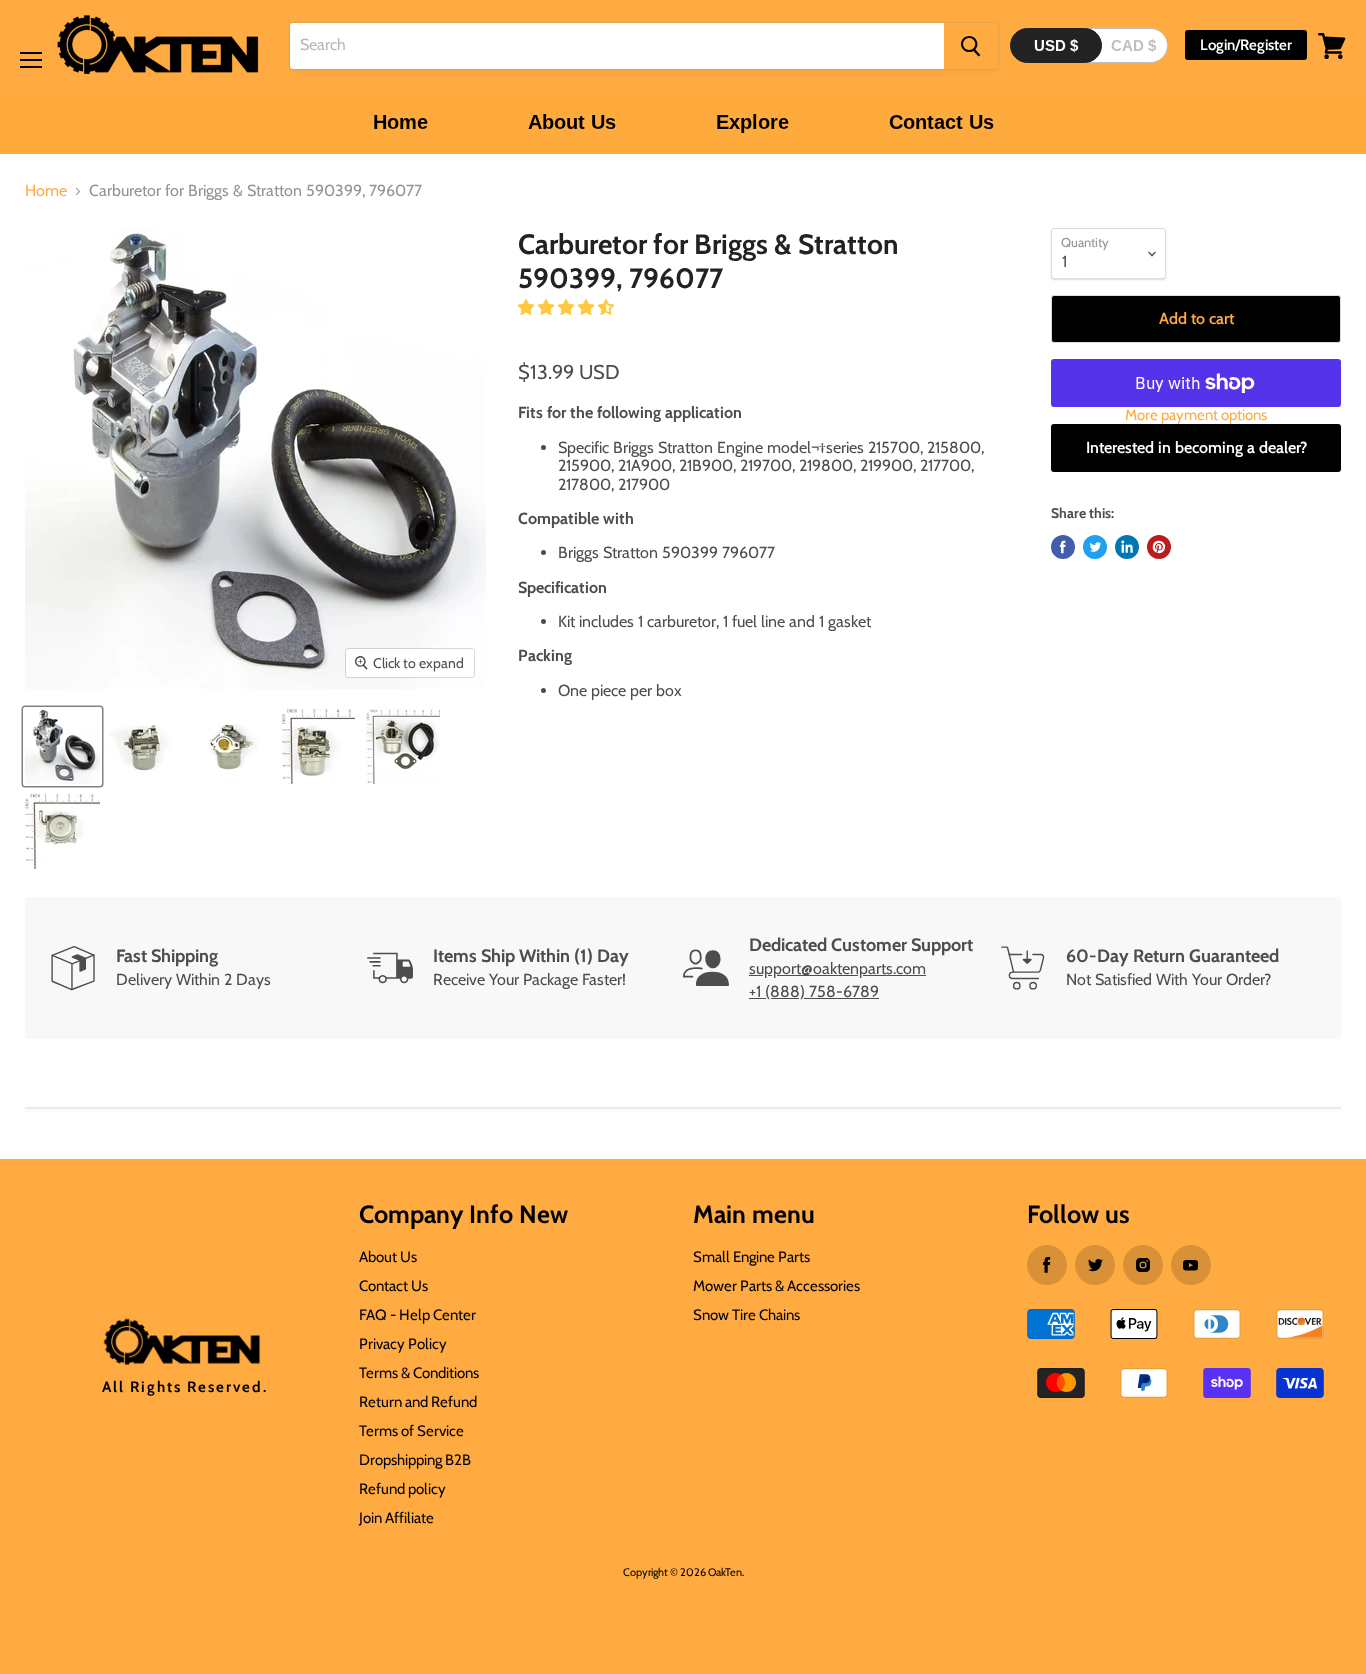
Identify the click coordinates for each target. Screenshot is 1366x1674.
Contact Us (941, 122)
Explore (752, 122)
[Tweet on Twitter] (1095, 547)
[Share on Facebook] (1063, 547)
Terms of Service (411, 1431)
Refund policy (402, 1489)
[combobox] (617, 46)
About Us (572, 122)
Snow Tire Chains (746, 1315)
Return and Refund (418, 1402)
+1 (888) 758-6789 (814, 991)
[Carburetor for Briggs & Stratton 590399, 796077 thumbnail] (62, 746)
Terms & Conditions (419, 1373)
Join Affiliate (396, 1518)
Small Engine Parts (751, 1257)
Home (400, 122)
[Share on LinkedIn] (1127, 547)
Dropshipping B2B (415, 1460)
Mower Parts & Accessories (776, 1286)
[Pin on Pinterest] (1159, 547)
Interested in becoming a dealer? (1196, 447)
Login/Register (1246, 45)
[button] (568, 307)
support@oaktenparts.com (837, 968)
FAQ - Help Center (417, 1315)
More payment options (1196, 415)
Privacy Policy (403, 1344)
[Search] (971, 46)
